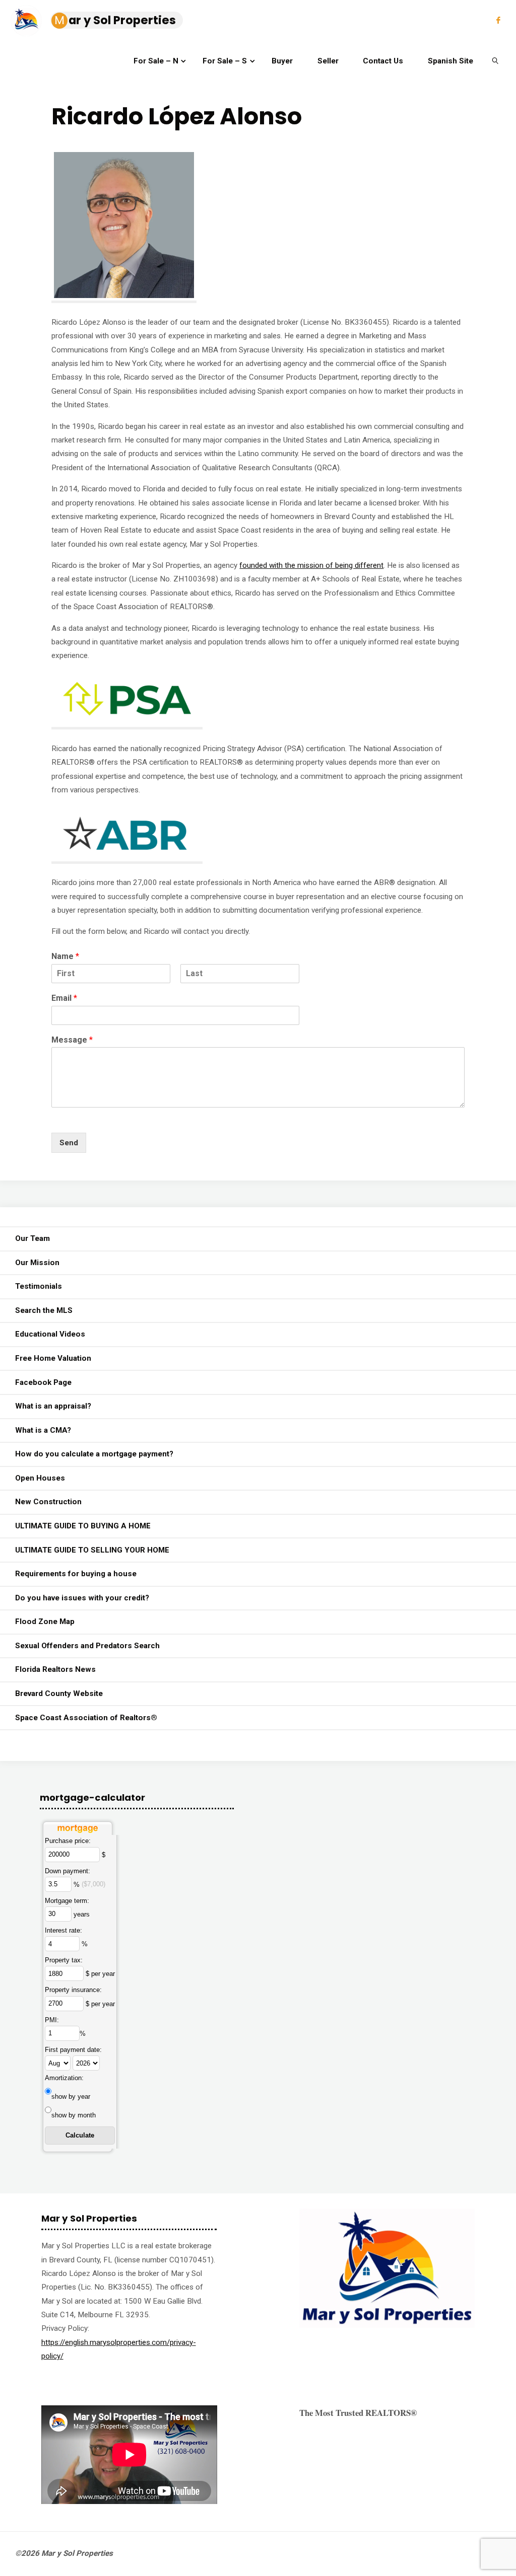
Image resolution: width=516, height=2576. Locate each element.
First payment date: (73, 2050)
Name (65, 956)
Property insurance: (73, 1990)
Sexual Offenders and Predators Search (87, 1646)
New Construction (48, 1502)
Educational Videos (50, 1334)
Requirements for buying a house (76, 1574)
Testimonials (39, 1286)
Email (64, 998)
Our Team (33, 1238)
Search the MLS (44, 1310)
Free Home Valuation (53, 1358)
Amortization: (64, 2078)
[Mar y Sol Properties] (26, 20)
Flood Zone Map (45, 1622)
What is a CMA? (43, 1430)
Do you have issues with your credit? (82, 1598)
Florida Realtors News (55, 1669)
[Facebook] (498, 20)
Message (72, 1040)
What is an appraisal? (53, 1406)
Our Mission (37, 1263)
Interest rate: (63, 1930)
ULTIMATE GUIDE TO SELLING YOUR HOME (92, 1550)
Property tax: (64, 1960)
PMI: (52, 2020)
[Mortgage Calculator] (78, 1826)
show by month (74, 2115)
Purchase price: (68, 1841)
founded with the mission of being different (311, 565)
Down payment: (68, 1871)
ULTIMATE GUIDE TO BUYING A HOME (83, 1526)
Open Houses (40, 1478)
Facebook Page (43, 1382)
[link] (495, 60)
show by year (71, 2096)
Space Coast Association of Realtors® (86, 1718)
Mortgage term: (67, 1901)
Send (69, 1143)
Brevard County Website (59, 1694)
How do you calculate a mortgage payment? (94, 1454)
